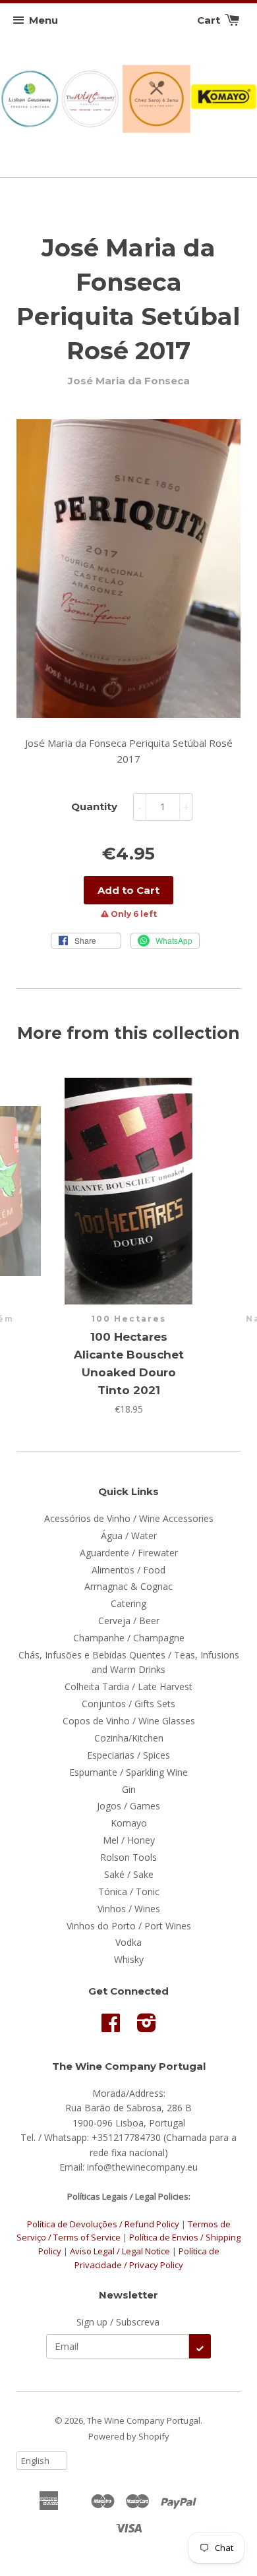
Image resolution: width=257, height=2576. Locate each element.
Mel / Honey (129, 1840)
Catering (128, 1603)
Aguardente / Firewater (129, 1553)
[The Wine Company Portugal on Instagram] (147, 2027)
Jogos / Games (128, 1806)
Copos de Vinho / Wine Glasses (129, 1721)
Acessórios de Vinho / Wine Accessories (129, 1518)
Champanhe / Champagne (129, 1638)
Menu (43, 20)
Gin (129, 1789)
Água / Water (129, 1536)
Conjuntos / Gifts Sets (128, 1704)
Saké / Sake (129, 1874)
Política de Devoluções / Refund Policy (103, 2224)
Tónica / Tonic (129, 1891)
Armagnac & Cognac (128, 1586)
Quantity (94, 806)
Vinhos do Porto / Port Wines (129, 1926)
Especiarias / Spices (128, 1755)
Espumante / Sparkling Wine (128, 1772)
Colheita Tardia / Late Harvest (128, 1686)
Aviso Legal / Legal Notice (120, 2251)
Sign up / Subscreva (118, 2322)
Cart (210, 20)
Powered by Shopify (129, 2436)
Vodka (128, 1942)
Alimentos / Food (128, 1570)
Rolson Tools (128, 1857)
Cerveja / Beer (129, 1621)
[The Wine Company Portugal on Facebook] (111, 2027)
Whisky (129, 1959)
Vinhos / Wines (129, 1909)
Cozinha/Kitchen (129, 1738)
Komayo (129, 1823)
